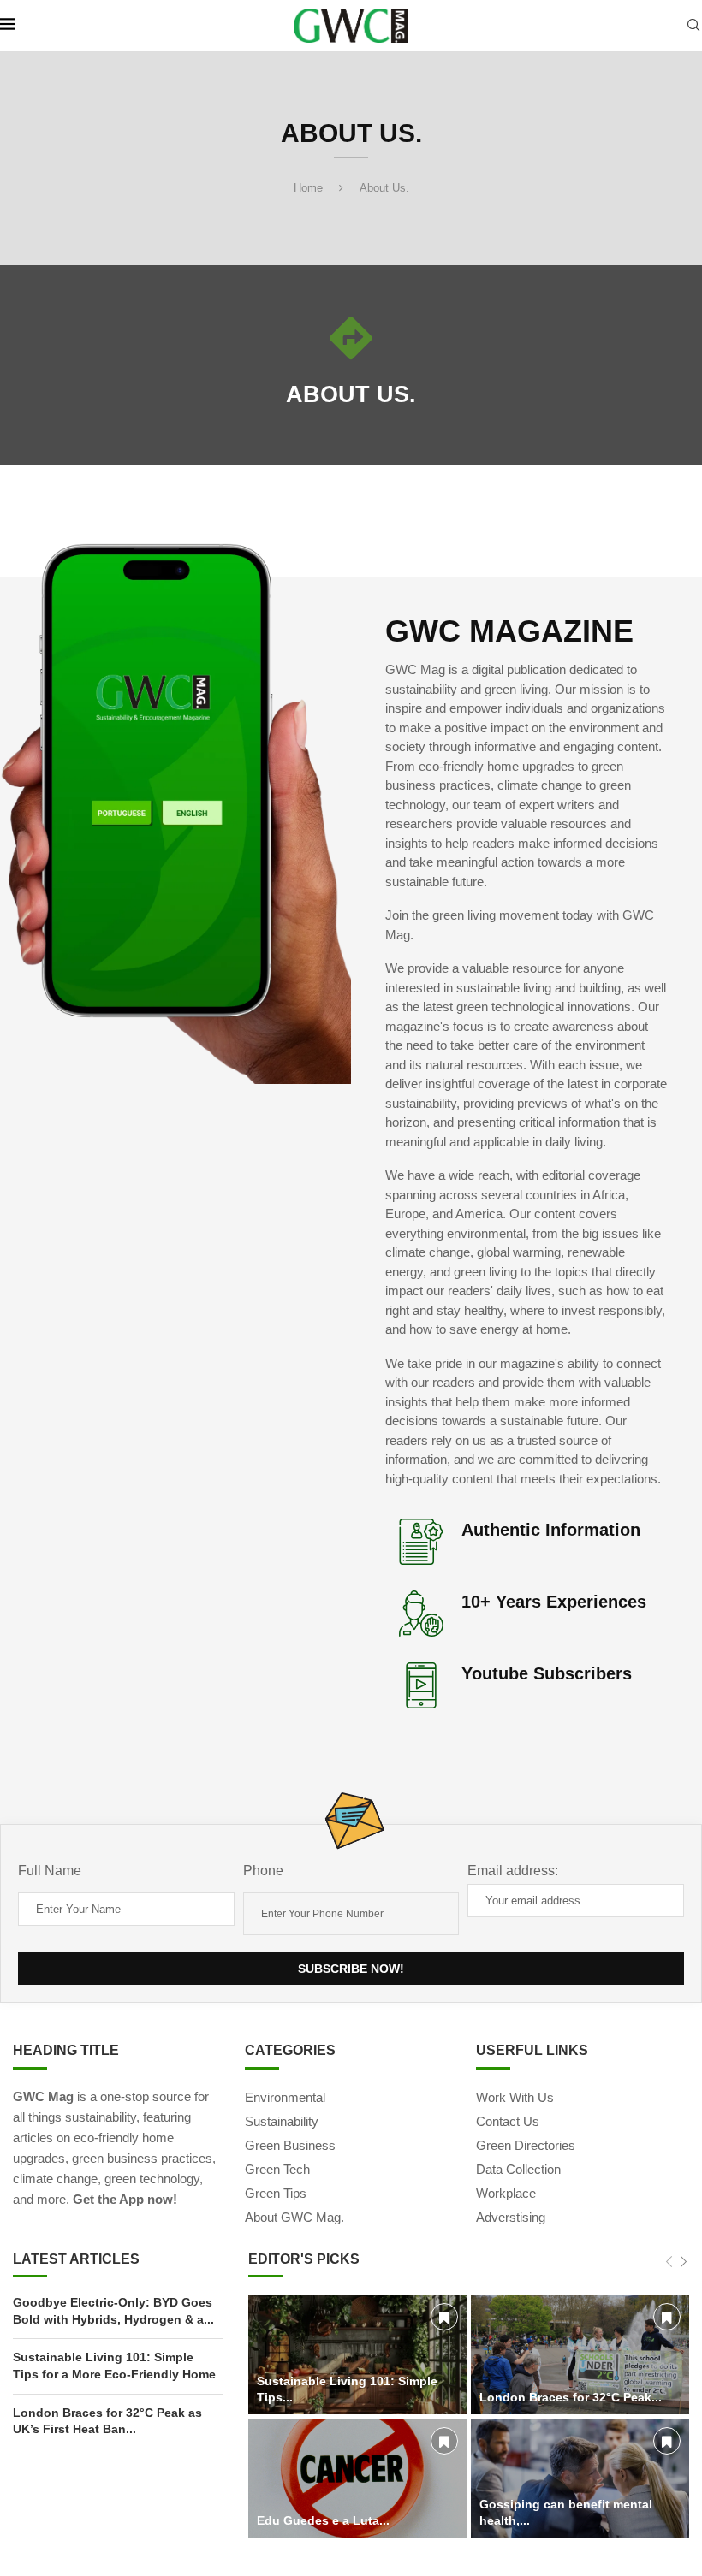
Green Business (290, 2145)
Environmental (285, 2097)
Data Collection (518, 2169)
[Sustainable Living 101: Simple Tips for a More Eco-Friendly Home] (357, 2354)
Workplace (506, 2193)
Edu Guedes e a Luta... (323, 2520)
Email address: (513, 1871)
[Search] (693, 26)
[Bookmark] (444, 2317)
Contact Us (508, 2121)
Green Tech (277, 2169)
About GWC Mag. (294, 2217)
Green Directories (526, 2145)
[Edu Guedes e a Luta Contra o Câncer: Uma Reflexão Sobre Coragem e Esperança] (357, 2478)
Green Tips (276, 2193)
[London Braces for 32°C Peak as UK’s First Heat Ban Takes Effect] (580, 2354)
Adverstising (511, 2217)
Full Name (50, 1871)
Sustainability (282, 2121)
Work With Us (515, 2097)
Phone (263, 1871)
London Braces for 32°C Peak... (571, 2397)
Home (308, 188)
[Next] (684, 2262)
